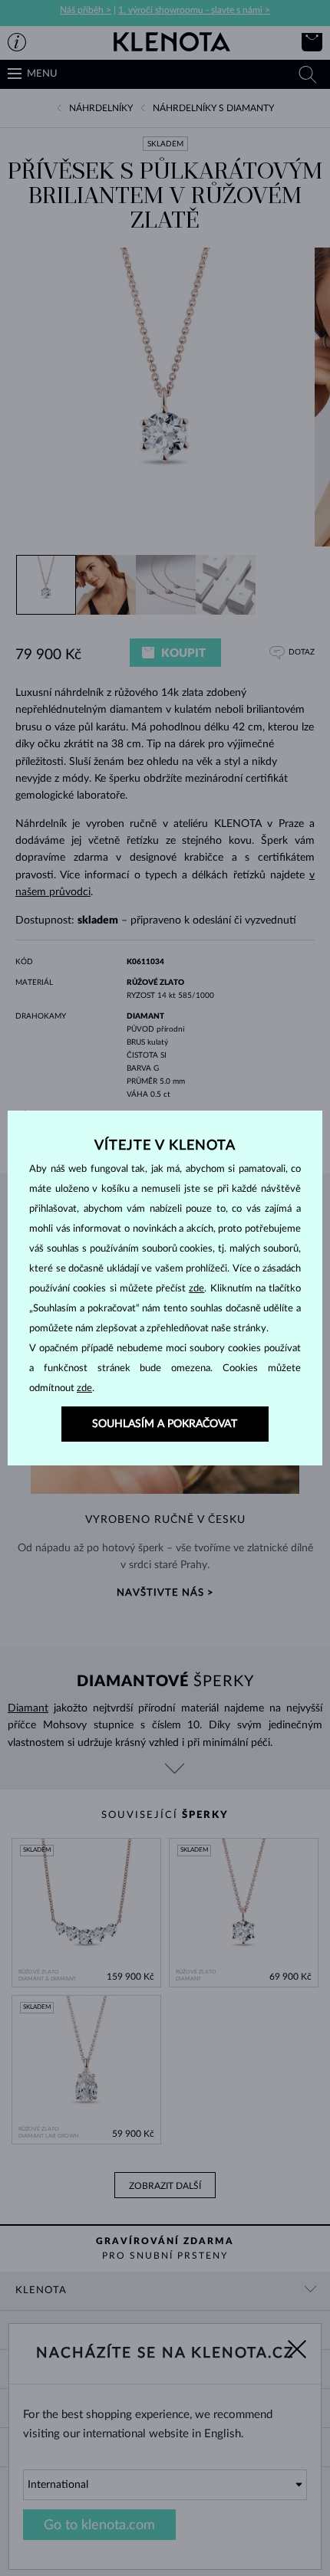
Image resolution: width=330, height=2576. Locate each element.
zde (196, 1289)
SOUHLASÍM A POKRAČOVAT (165, 1424)
